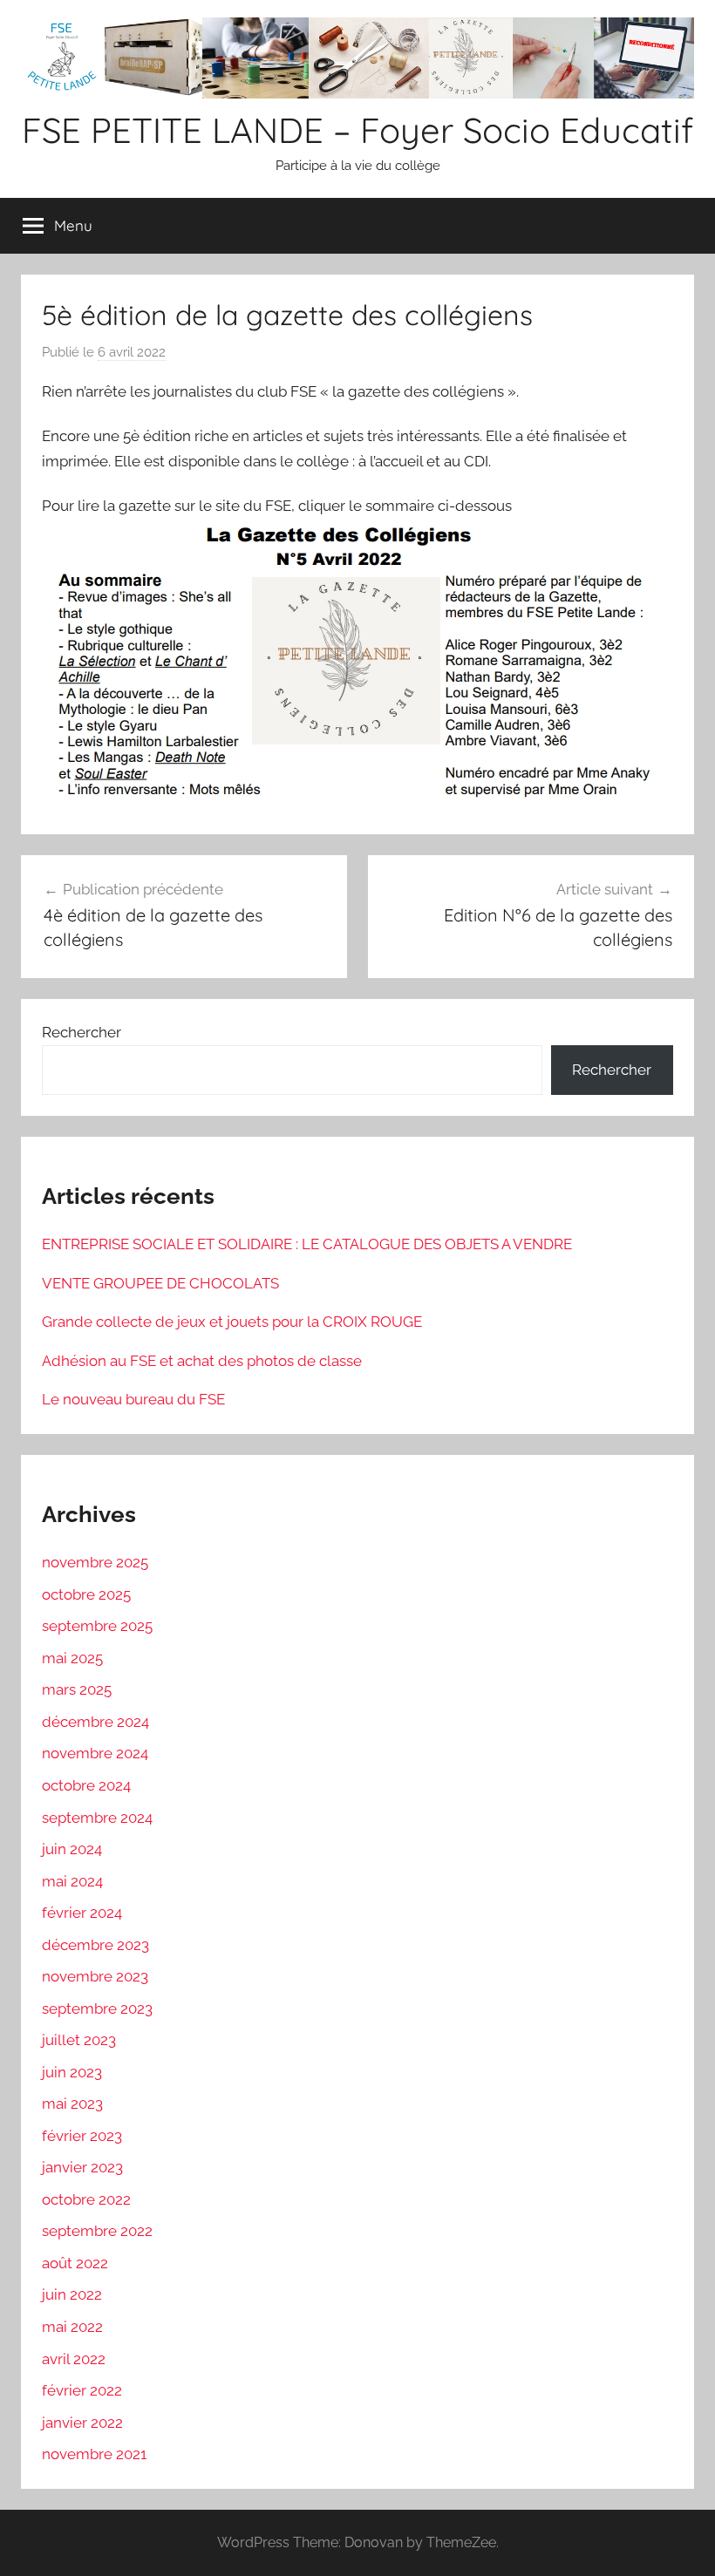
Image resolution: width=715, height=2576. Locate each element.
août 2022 (75, 2263)
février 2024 (82, 1913)
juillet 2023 (79, 2040)
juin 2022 (72, 2294)
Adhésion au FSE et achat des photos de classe (202, 1361)
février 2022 (82, 2390)
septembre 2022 (97, 2231)
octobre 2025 (86, 1594)
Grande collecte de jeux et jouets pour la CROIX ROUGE (232, 1322)
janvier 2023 (82, 2167)
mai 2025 (72, 1658)
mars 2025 (77, 1689)
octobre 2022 (86, 2199)
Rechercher (82, 1032)
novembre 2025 (95, 1562)
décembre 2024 (95, 1722)
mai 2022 (72, 2327)
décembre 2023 (95, 1945)
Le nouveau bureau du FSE (133, 1399)
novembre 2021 (94, 2454)
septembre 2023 (97, 2008)
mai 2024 (72, 1881)
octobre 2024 (86, 1785)
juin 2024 (72, 1849)
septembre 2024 (97, 1818)
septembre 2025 (97, 1626)
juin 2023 (72, 2072)
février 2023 (82, 2136)
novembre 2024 (95, 1753)
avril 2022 (74, 2359)
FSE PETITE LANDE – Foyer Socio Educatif (357, 130)
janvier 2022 (82, 2423)
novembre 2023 (95, 1976)
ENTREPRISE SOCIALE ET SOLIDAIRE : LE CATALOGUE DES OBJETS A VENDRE (307, 1244)
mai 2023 (72, 2104)
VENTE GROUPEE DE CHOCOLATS (160, 1283)
